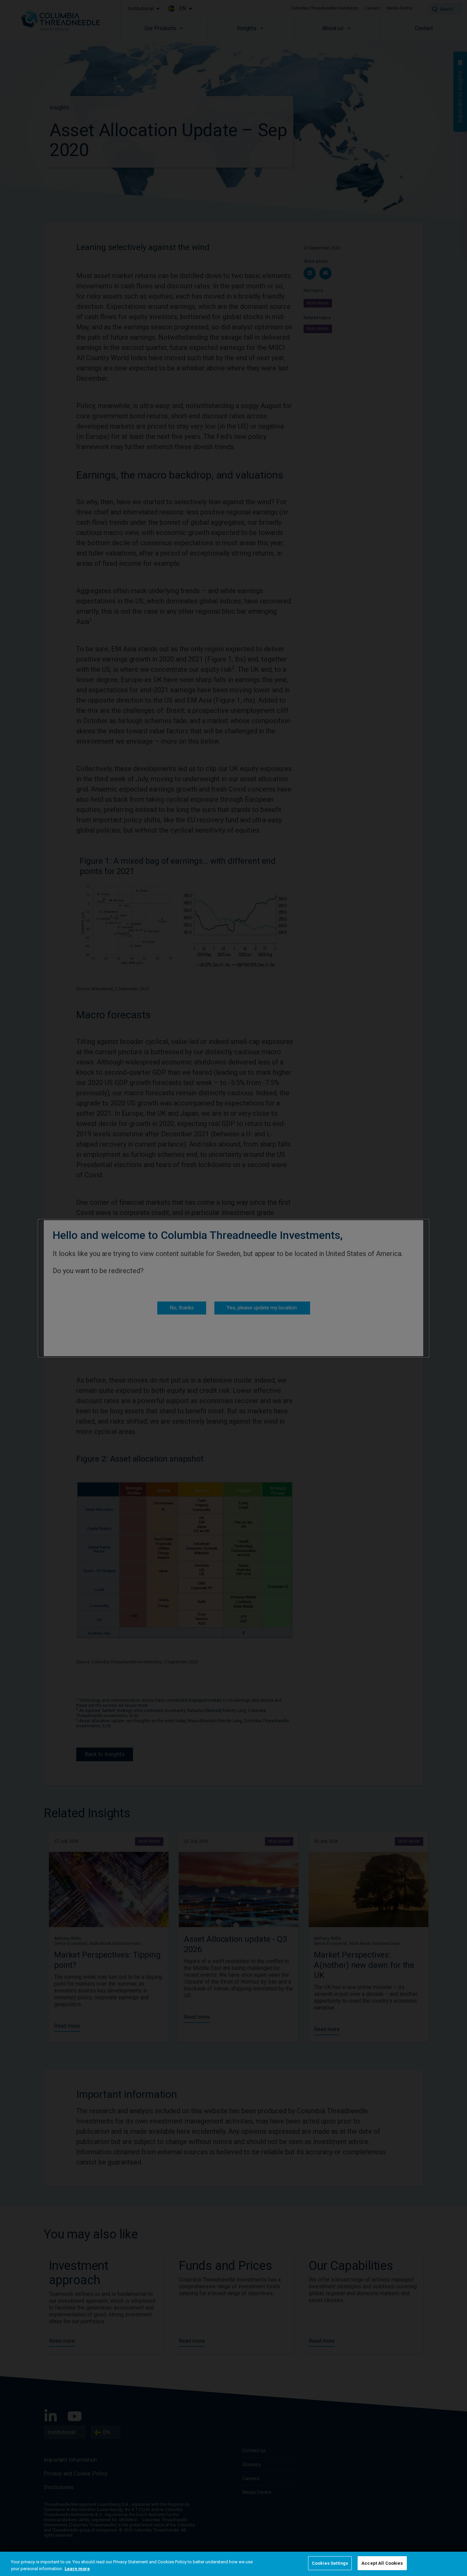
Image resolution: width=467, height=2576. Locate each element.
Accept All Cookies (382, 2563)
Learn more (77, 2569)
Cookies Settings (330, 2563)
